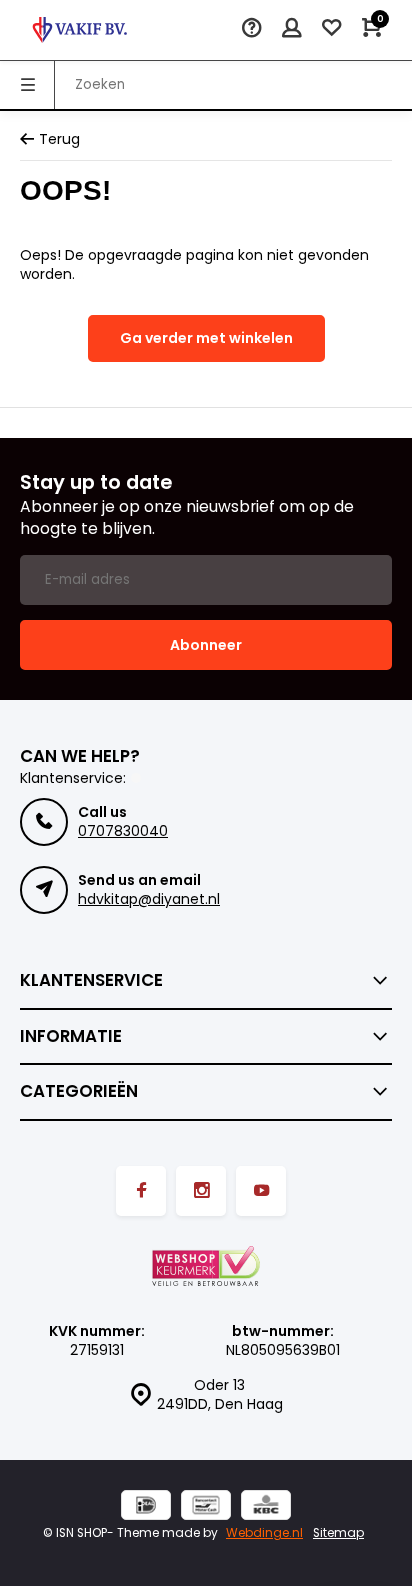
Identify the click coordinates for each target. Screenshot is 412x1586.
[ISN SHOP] (80, 30)
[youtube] (261, 1191)
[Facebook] (141, 1191)
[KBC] (266, 1507)
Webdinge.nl (264, 1533)
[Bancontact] (206, 1507)
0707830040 (123, 831)
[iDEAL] (146, 1507)
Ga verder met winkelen (206, 338)
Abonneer (206, 645)
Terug (59, 139)
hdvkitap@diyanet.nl (149, 899)
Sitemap (338, 1533)
